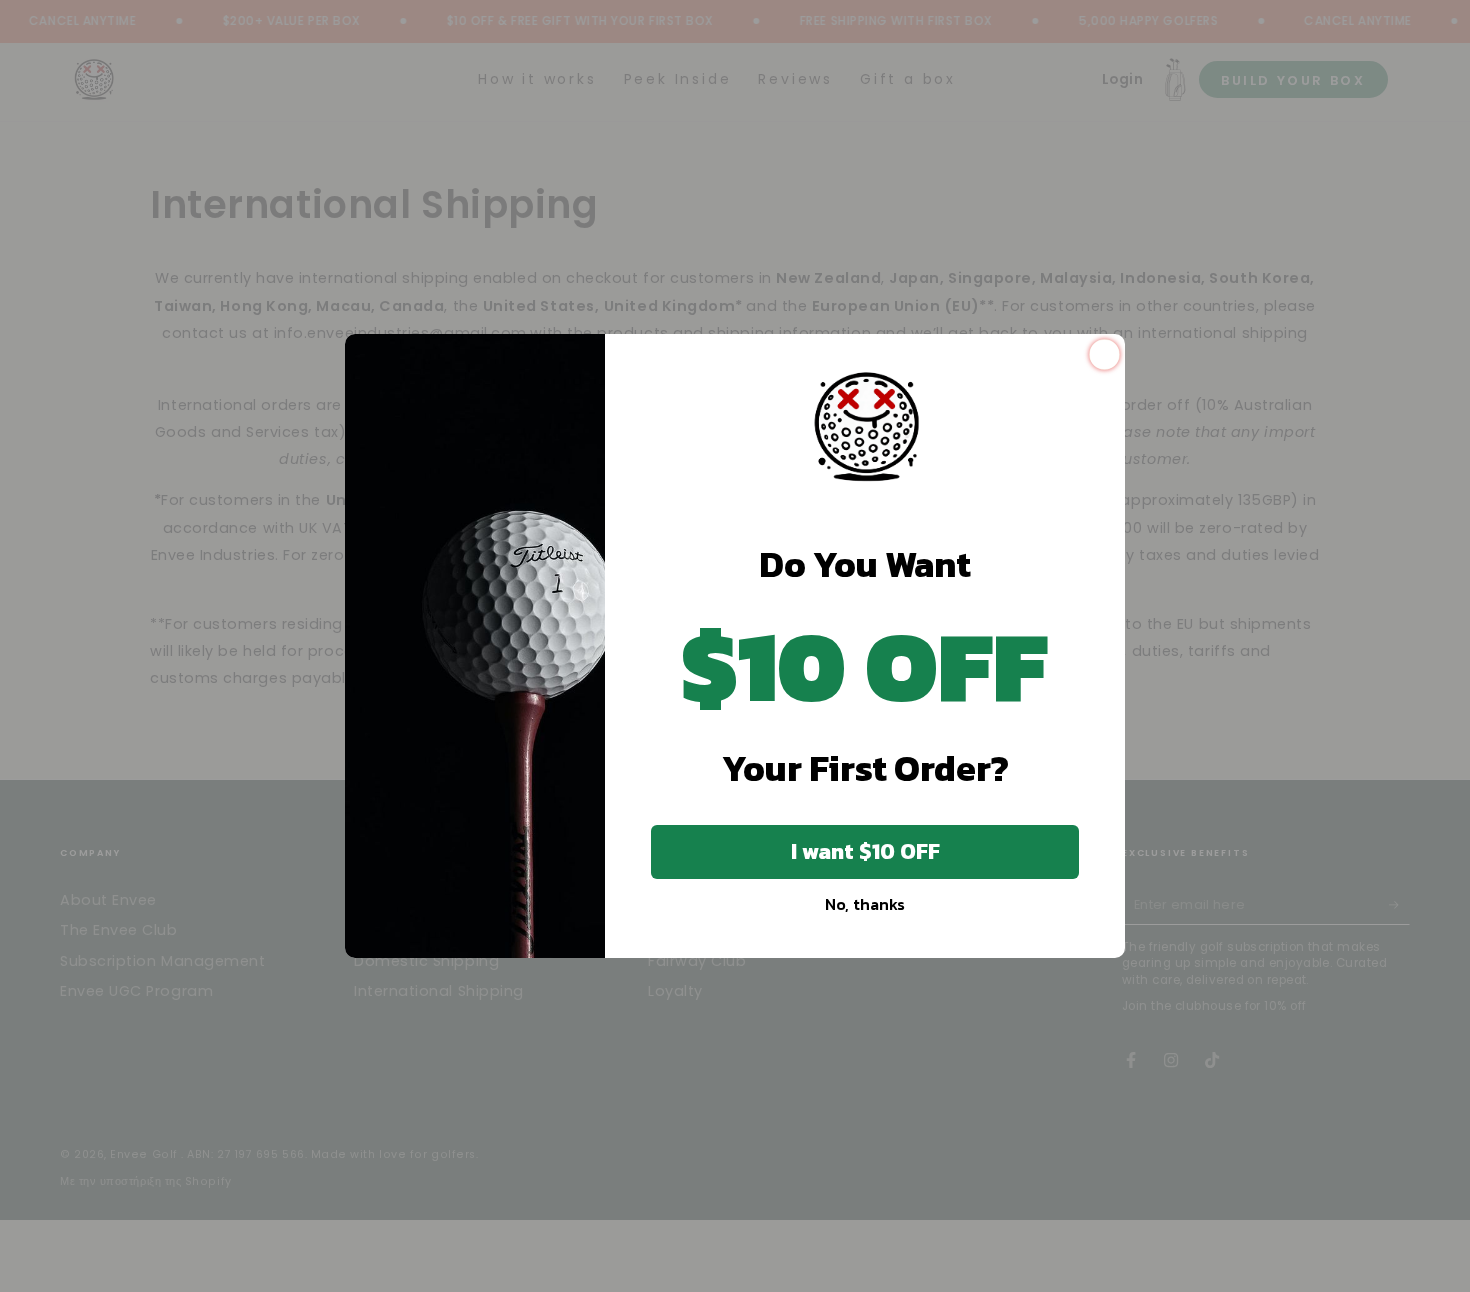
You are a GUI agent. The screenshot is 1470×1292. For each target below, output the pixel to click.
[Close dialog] (1104, 354)
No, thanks (865, 904)
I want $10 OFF (865, 851)
